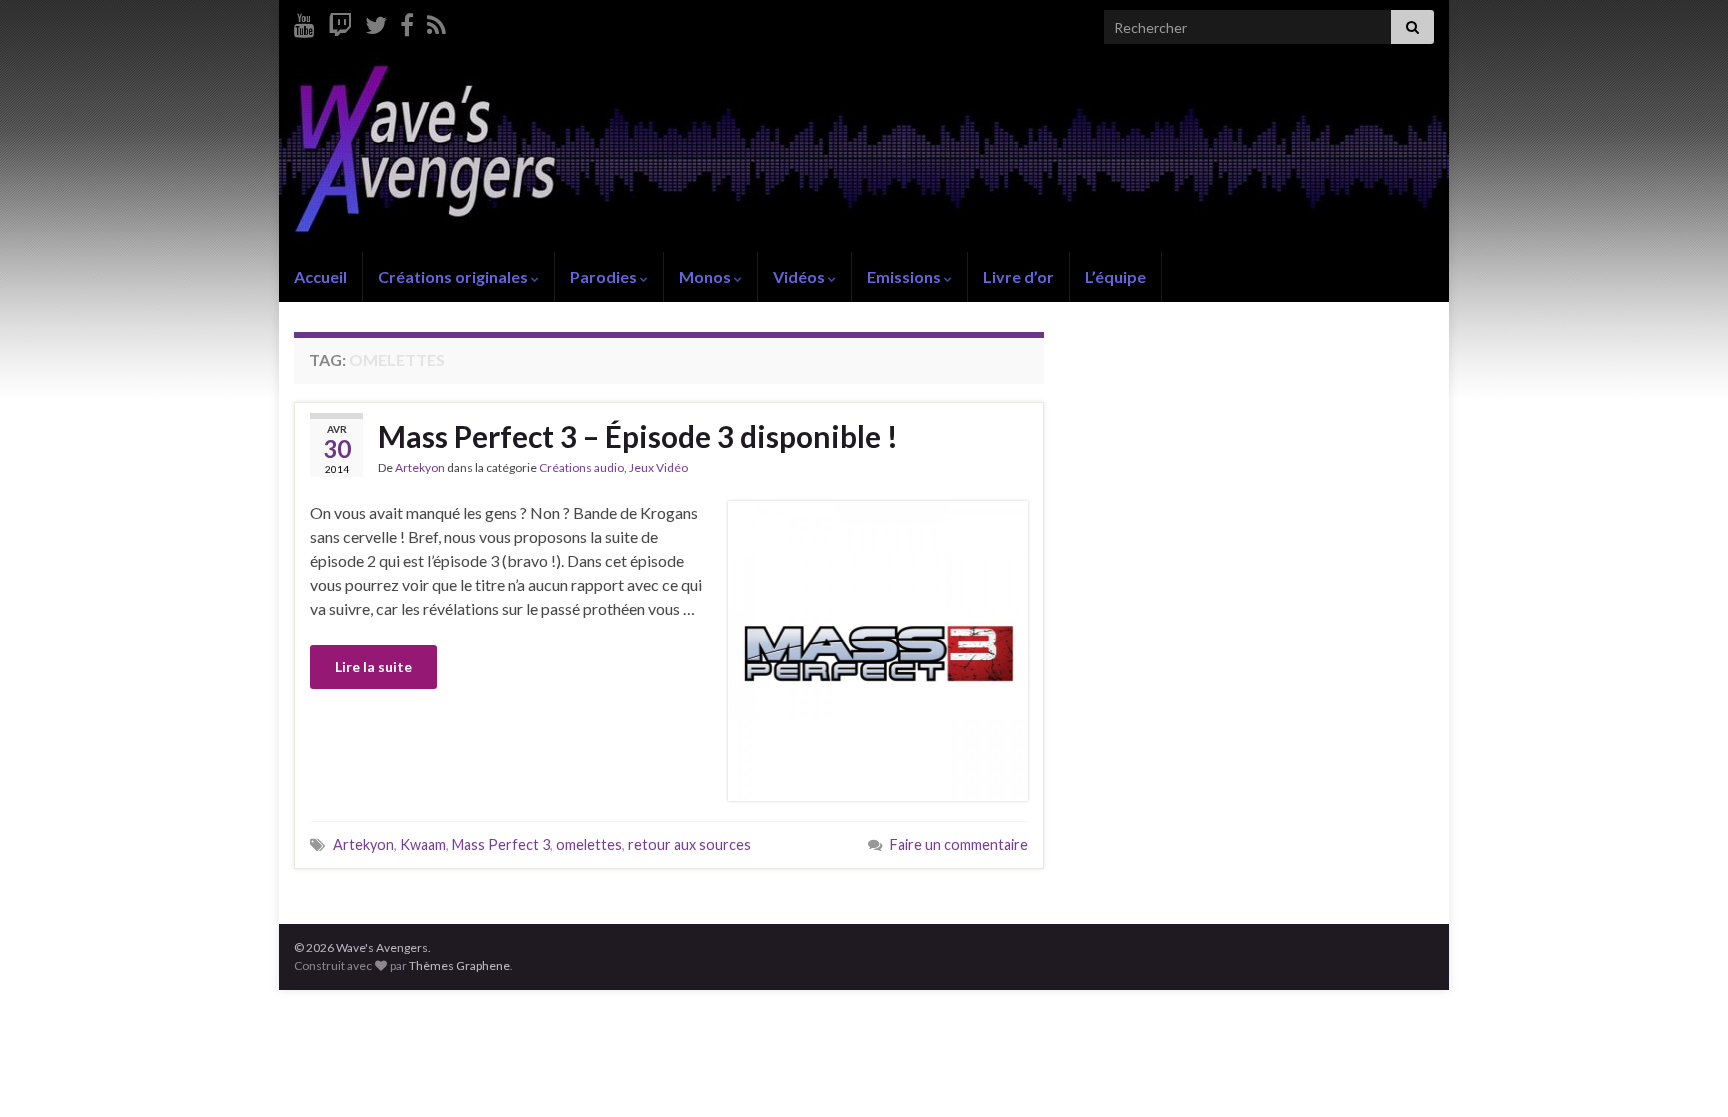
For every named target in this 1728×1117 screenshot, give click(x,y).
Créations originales (454, 276)
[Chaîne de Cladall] (304, 21)
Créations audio (581, 467)
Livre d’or (1018, 276)
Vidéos (800, 276)
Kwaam (423, 844)
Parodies (605, 276)
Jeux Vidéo (658, 467)
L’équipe (1115, 276)
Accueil (320, 276)
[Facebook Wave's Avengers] (407, 21)
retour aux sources (689, 844)
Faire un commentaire (959, 844)
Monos (706, 276)
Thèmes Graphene (459, 965)
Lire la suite (373, 666)
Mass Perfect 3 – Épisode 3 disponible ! (638, 436)
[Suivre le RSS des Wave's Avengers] (436, 21)
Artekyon (420, 467)
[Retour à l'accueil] (864, 153)
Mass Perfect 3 (501, 844)
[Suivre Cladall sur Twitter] (376, 21)
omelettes (589, 844)
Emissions (905, 276)
